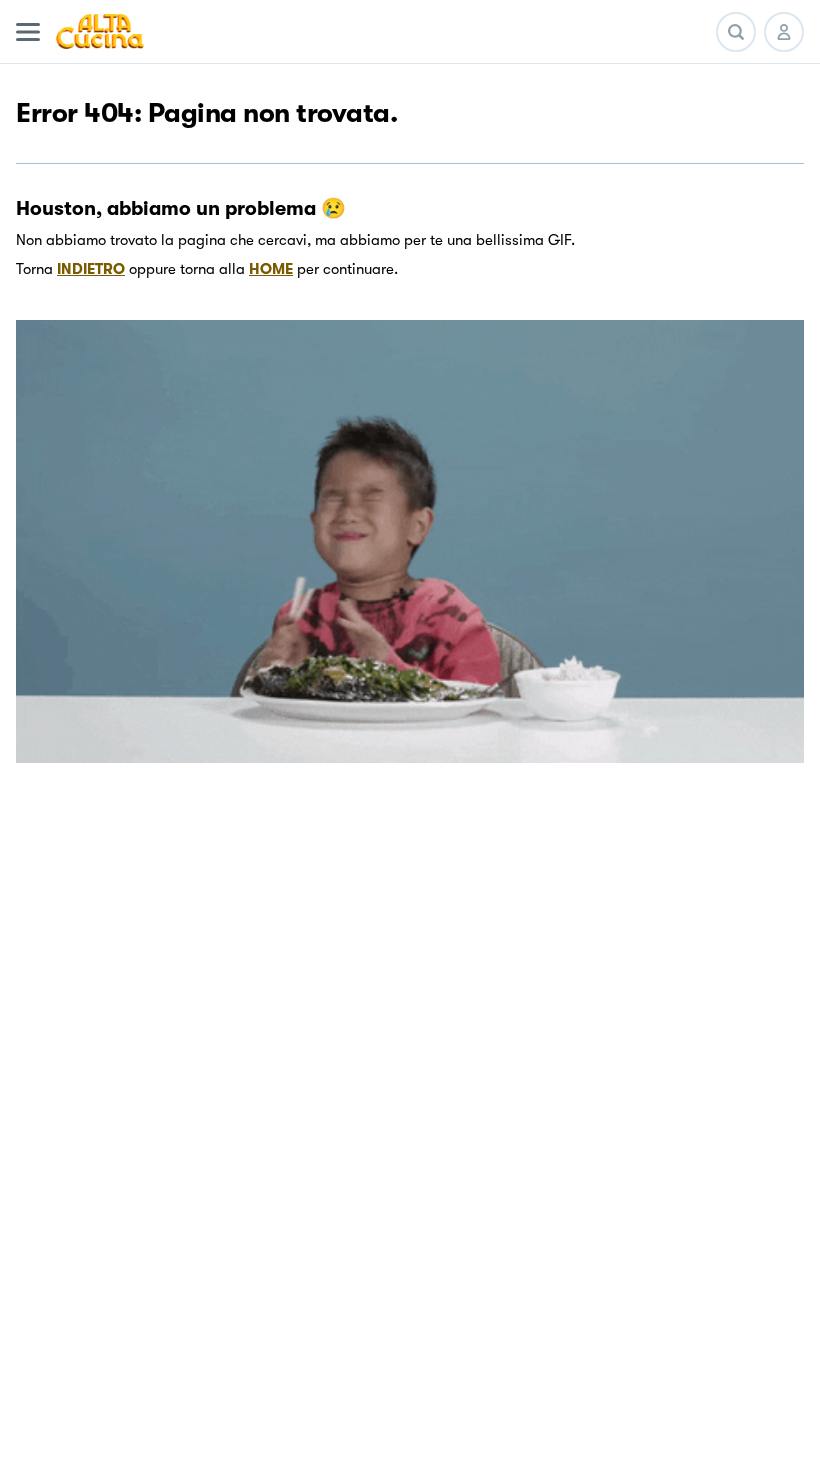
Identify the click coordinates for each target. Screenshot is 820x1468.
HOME (271, 269)
